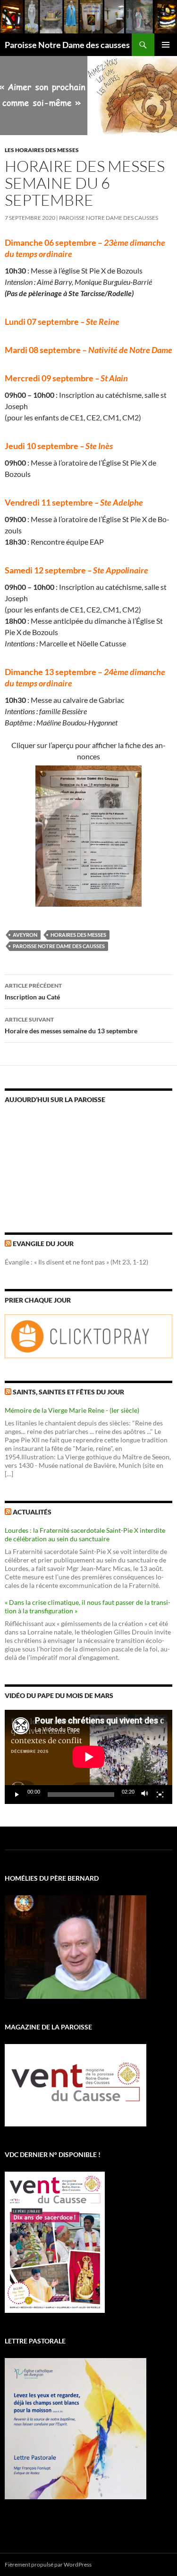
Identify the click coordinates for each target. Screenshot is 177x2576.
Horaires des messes (78, 935)
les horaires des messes (42, 150)
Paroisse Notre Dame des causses (67, 45)
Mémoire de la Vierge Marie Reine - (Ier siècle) (72, 1410)
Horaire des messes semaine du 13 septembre (71, 1025)
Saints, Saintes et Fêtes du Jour (68, 1392)
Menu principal (166, 45)
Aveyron (25, 935)
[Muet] (145, 1795)
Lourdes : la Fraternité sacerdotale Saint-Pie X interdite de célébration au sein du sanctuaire (85, 1534)
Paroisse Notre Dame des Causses (109, 218)
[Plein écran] (160, 1795)
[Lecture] (17, 1795)
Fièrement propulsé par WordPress (48, 2564)
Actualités (32, 1512)
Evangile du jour (43, 1244)
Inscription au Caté (33, 991)
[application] (88, 1757)
